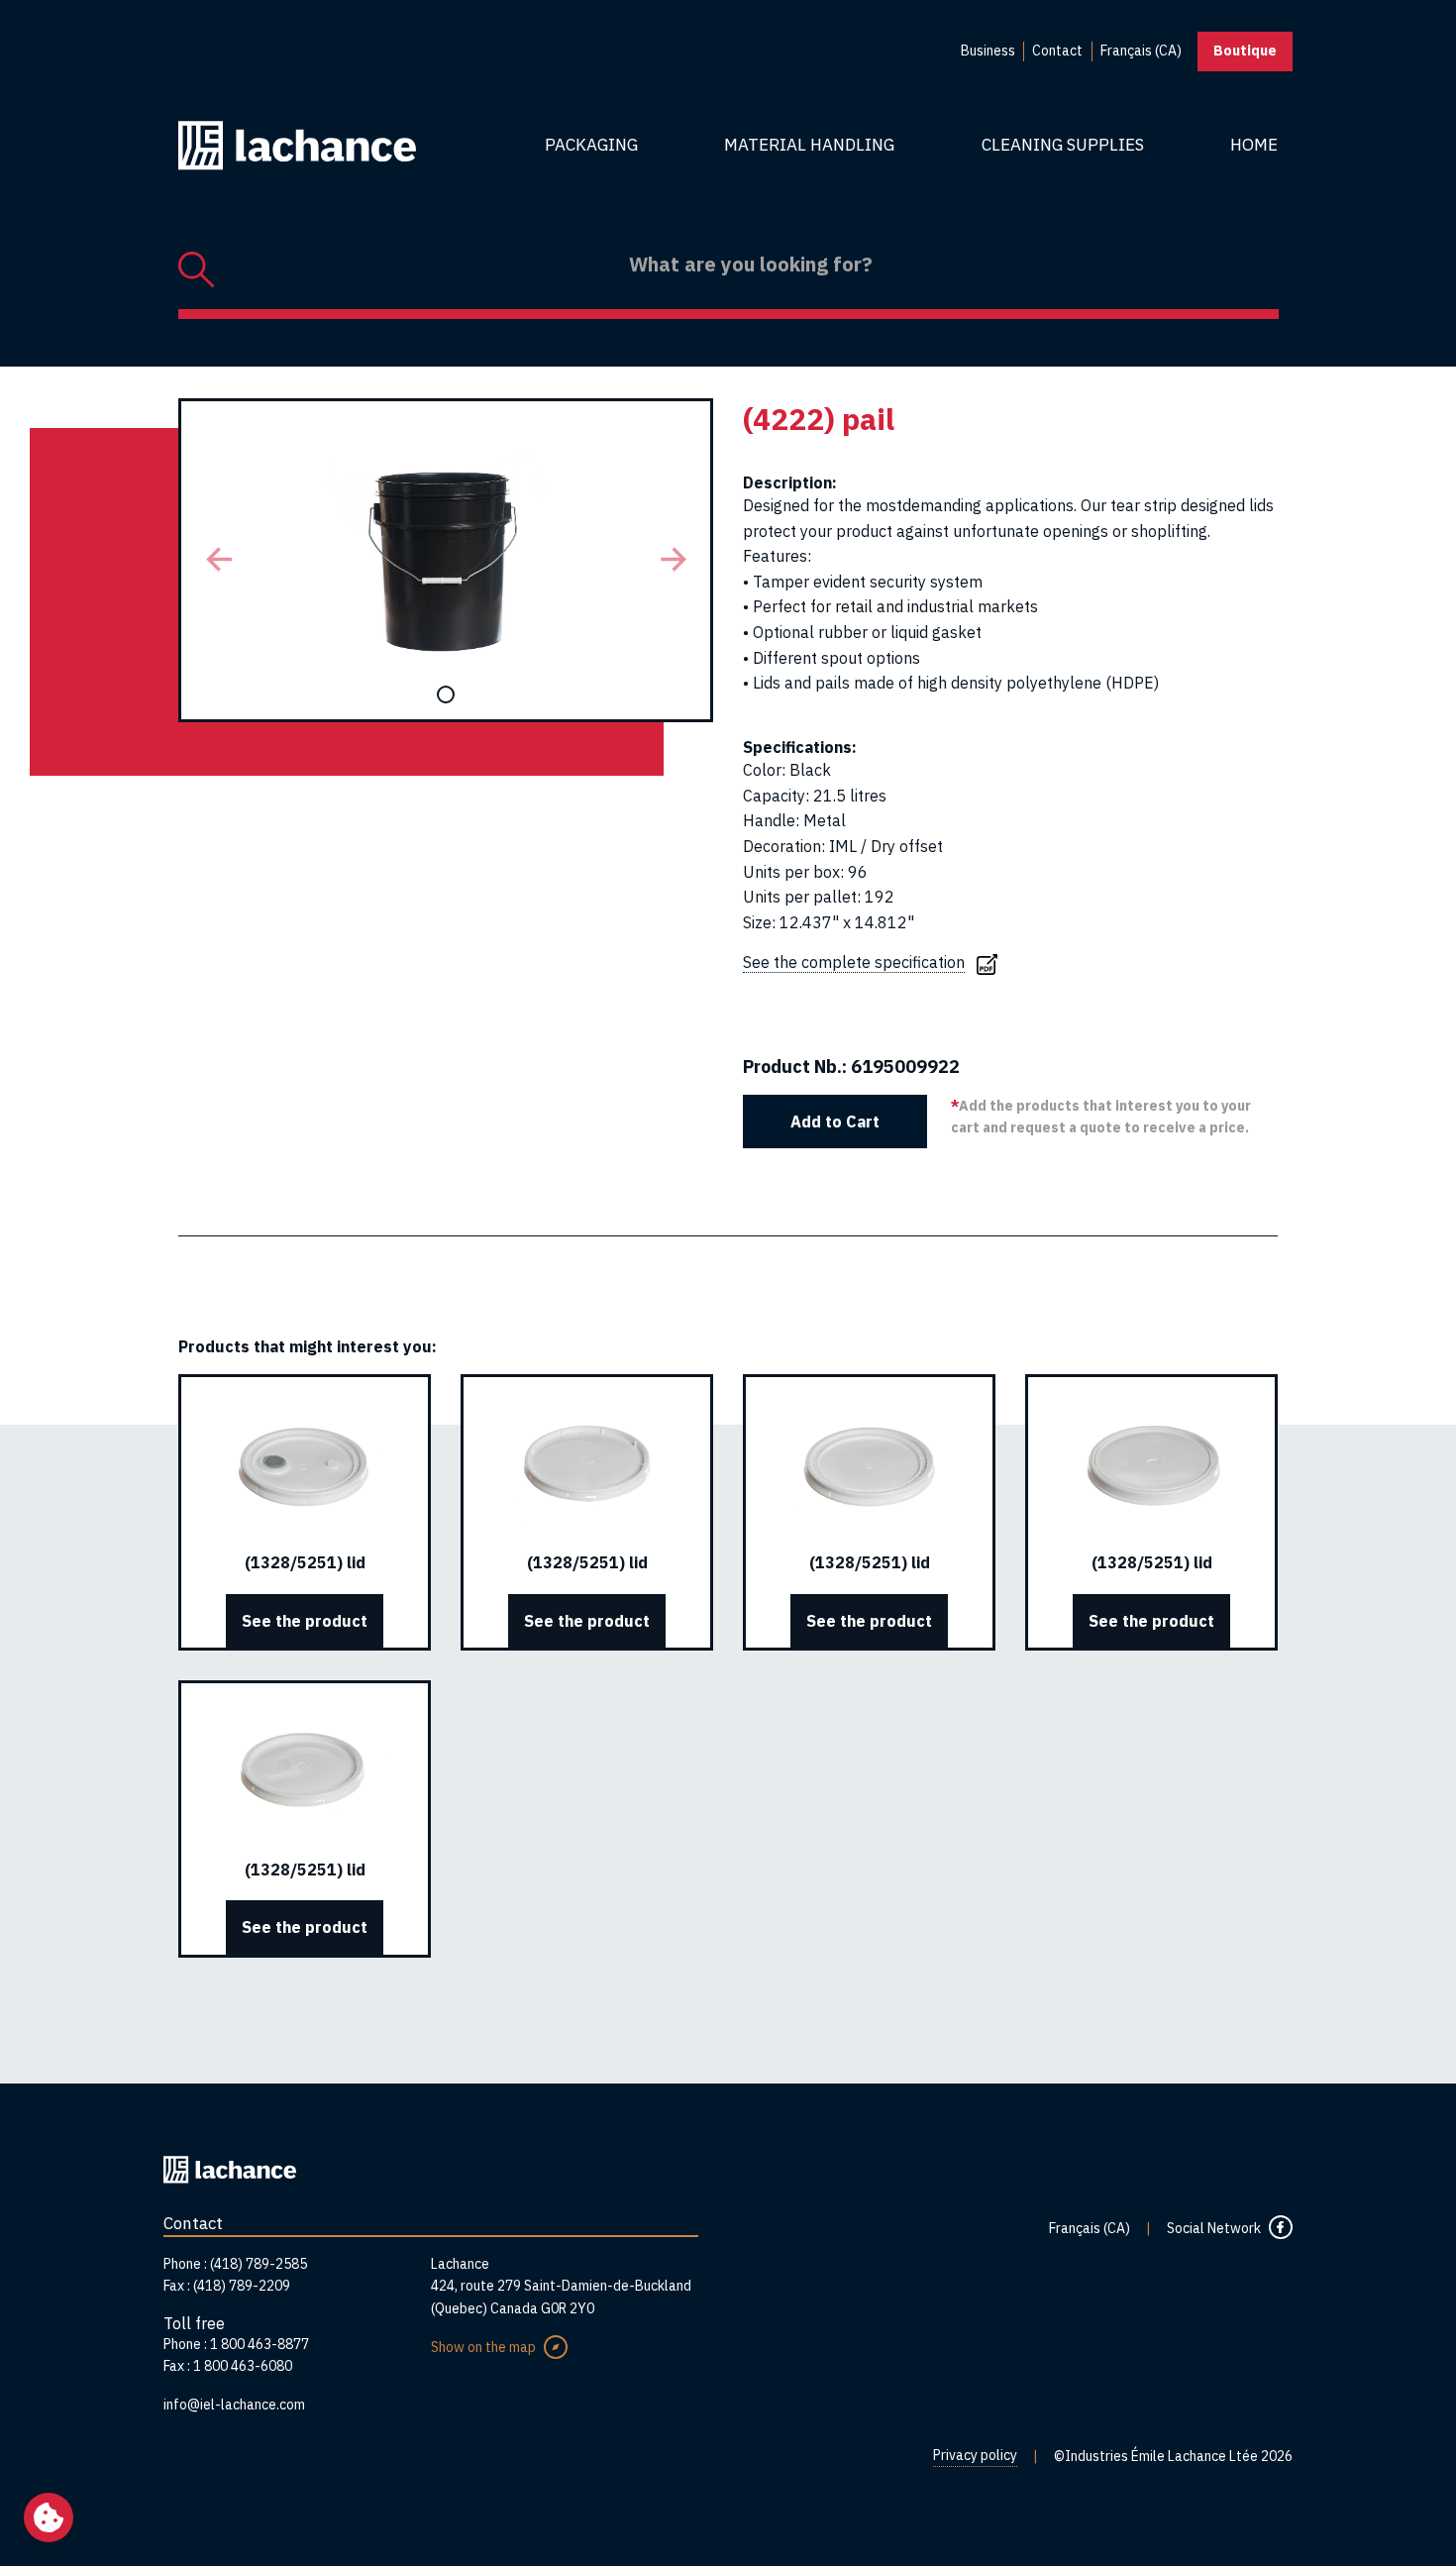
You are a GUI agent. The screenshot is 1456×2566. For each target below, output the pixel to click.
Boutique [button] (1245, 51)
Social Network (1214, 2228)
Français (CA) (1090, 2228)
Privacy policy (975, 2455)
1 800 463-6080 (243, 2366)
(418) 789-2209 (242, 2286)
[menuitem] (988, 52)
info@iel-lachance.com (234, 2405)
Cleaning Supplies (1063, 145)
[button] (218, 560)
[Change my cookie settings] (49, 2517)
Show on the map (483, 2347)
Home (1254, 145)
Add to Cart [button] (835, 1122)
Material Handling (809, 145)
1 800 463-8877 (260, 2344)
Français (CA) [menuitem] (1141, 51)
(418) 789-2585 (259, 2264)
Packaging (591, 145)
